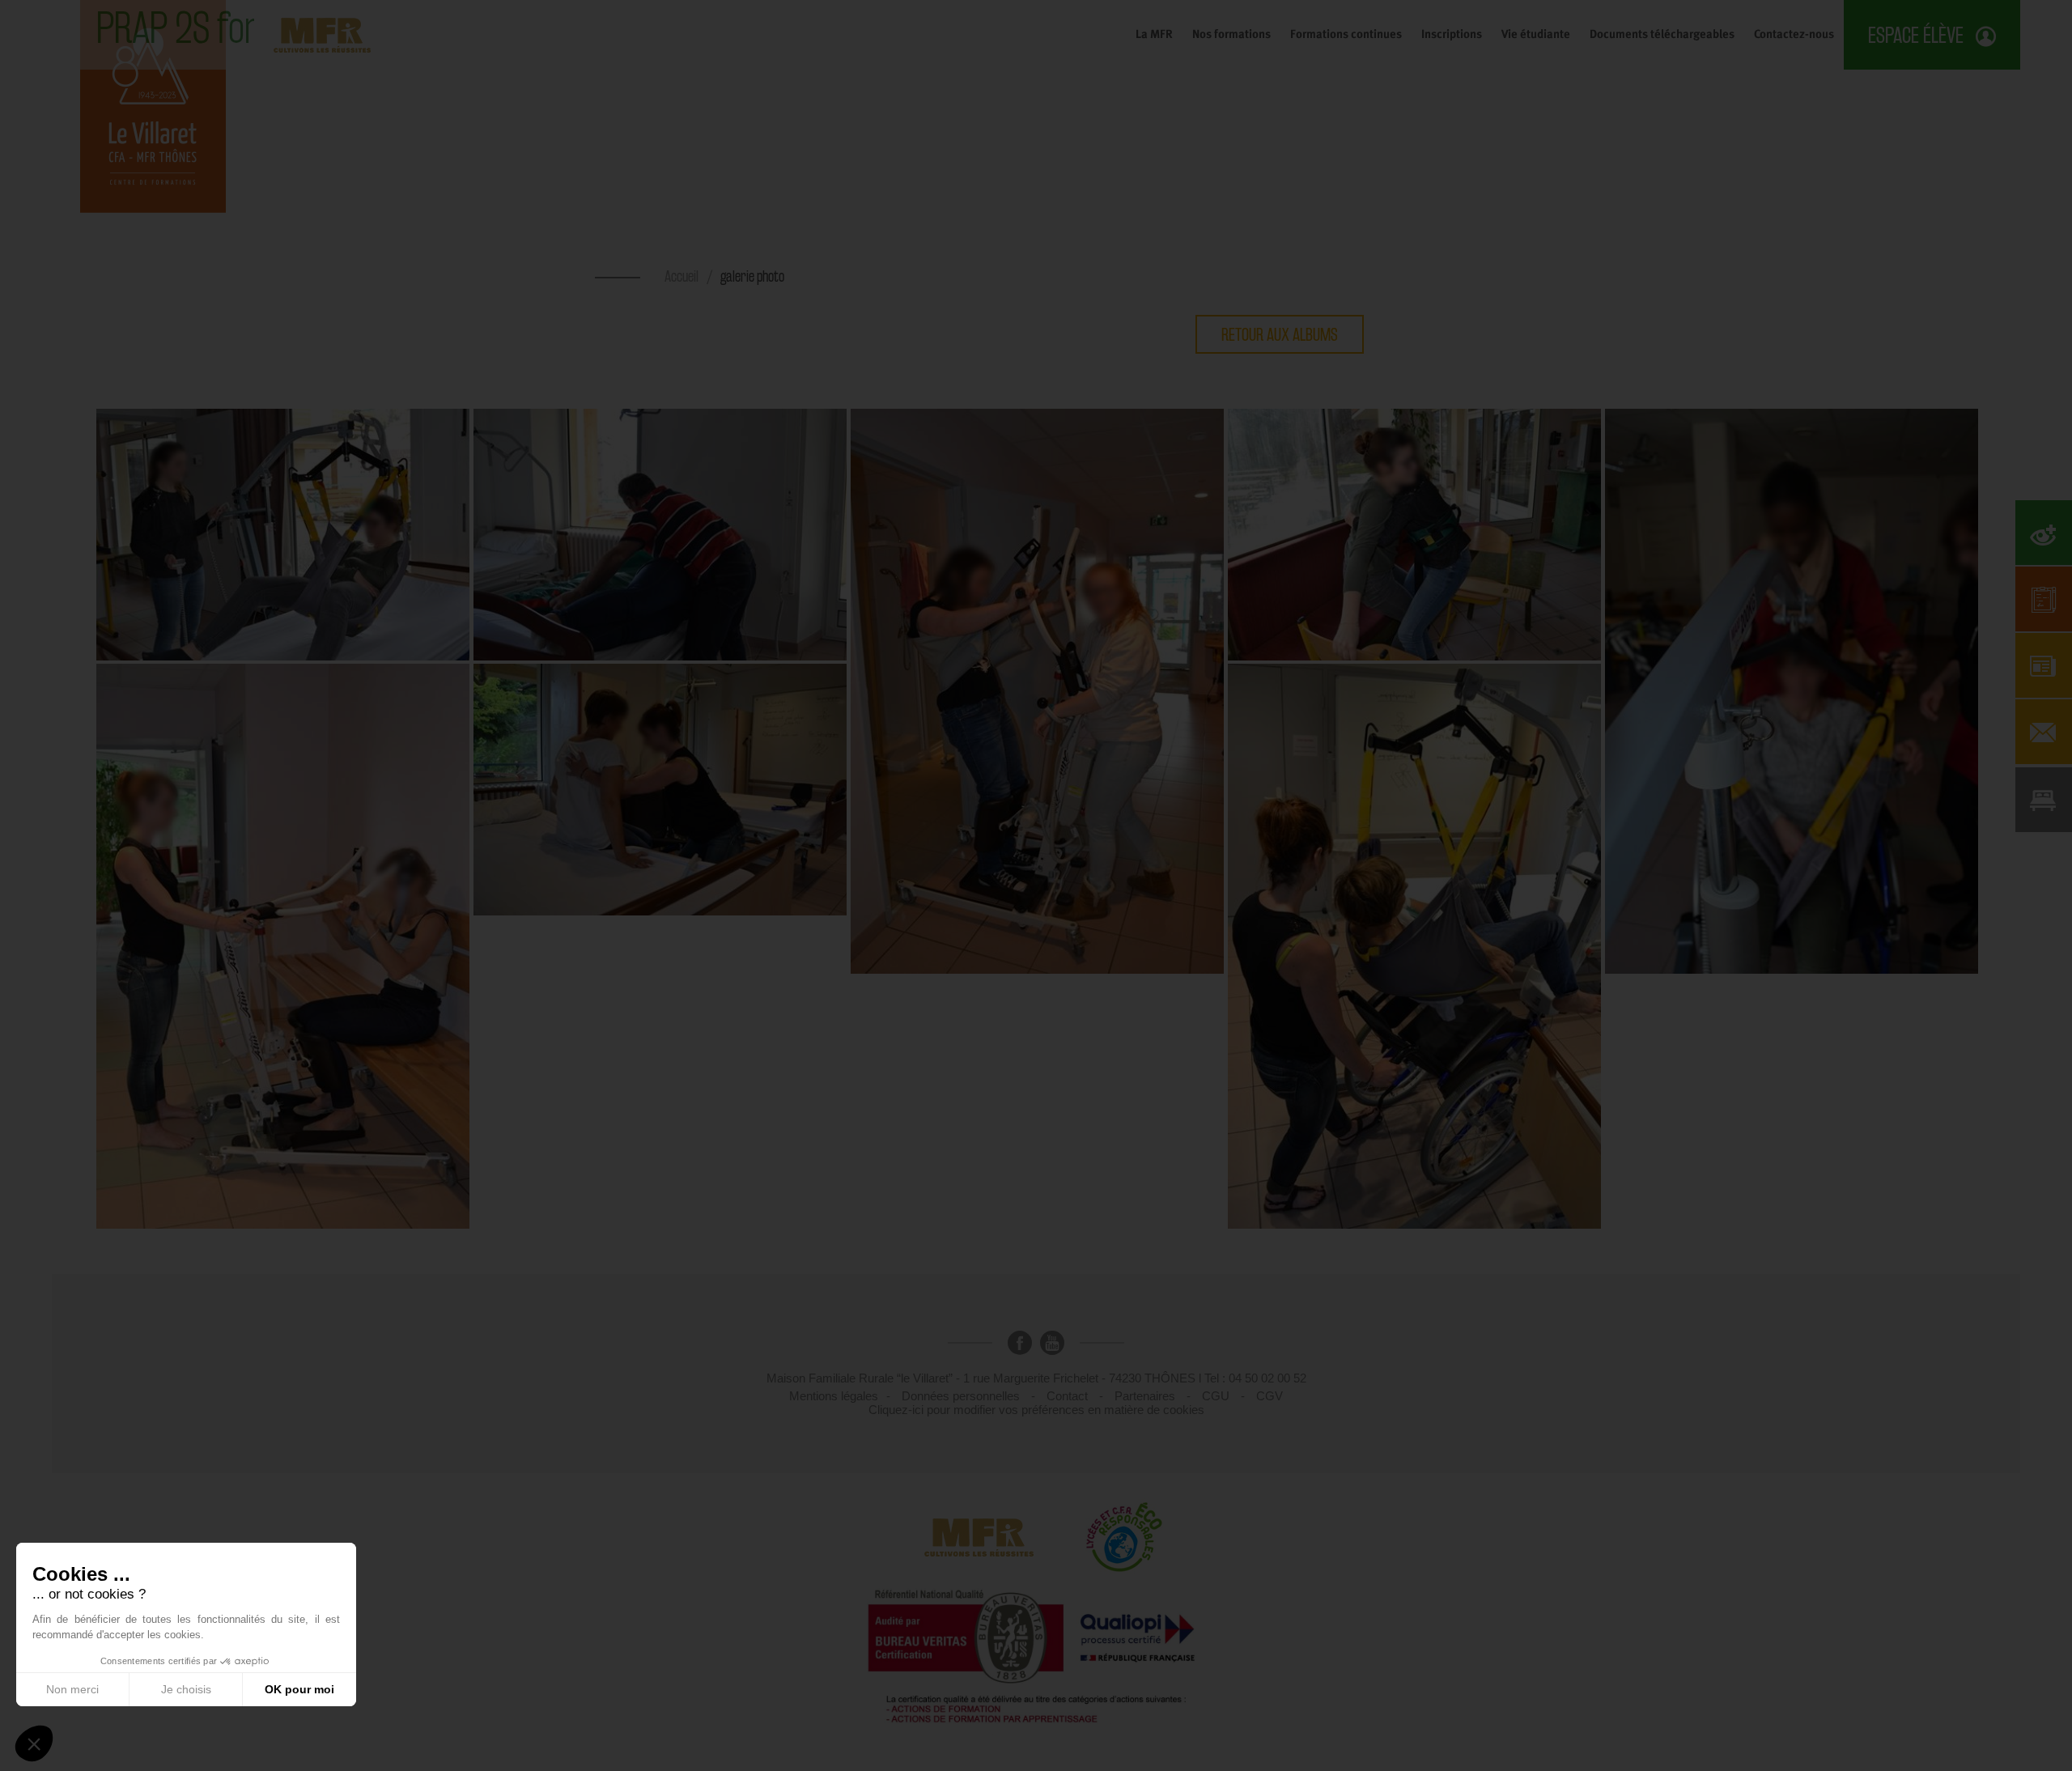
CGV (1270, 1396)
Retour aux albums (1280, 334)
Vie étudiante (1536, 34)
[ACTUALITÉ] (2044, 665)
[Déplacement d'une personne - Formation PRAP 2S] (285, 533)
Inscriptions (1452, 34)
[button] (34, 1743)
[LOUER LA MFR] (2044, 800)
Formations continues (1346, 34)
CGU (1216, 1396)
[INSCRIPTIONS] (2044, 599)
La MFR (1154, 34)
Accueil (681, 276)
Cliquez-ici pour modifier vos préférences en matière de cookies (1036, 1410)
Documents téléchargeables (1662, 34)
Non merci (72, 1689)
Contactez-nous (1794, 34)
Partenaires (1145, 1396)
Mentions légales (834, 1396)
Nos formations (1231, 34)
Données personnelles (961, 1396)
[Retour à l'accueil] (153, 105)
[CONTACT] (2044, 732)
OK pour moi (299, 1689)
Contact (1067, 1396)
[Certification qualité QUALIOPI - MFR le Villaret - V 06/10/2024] (1036, 1662)
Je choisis (186, 1689)
